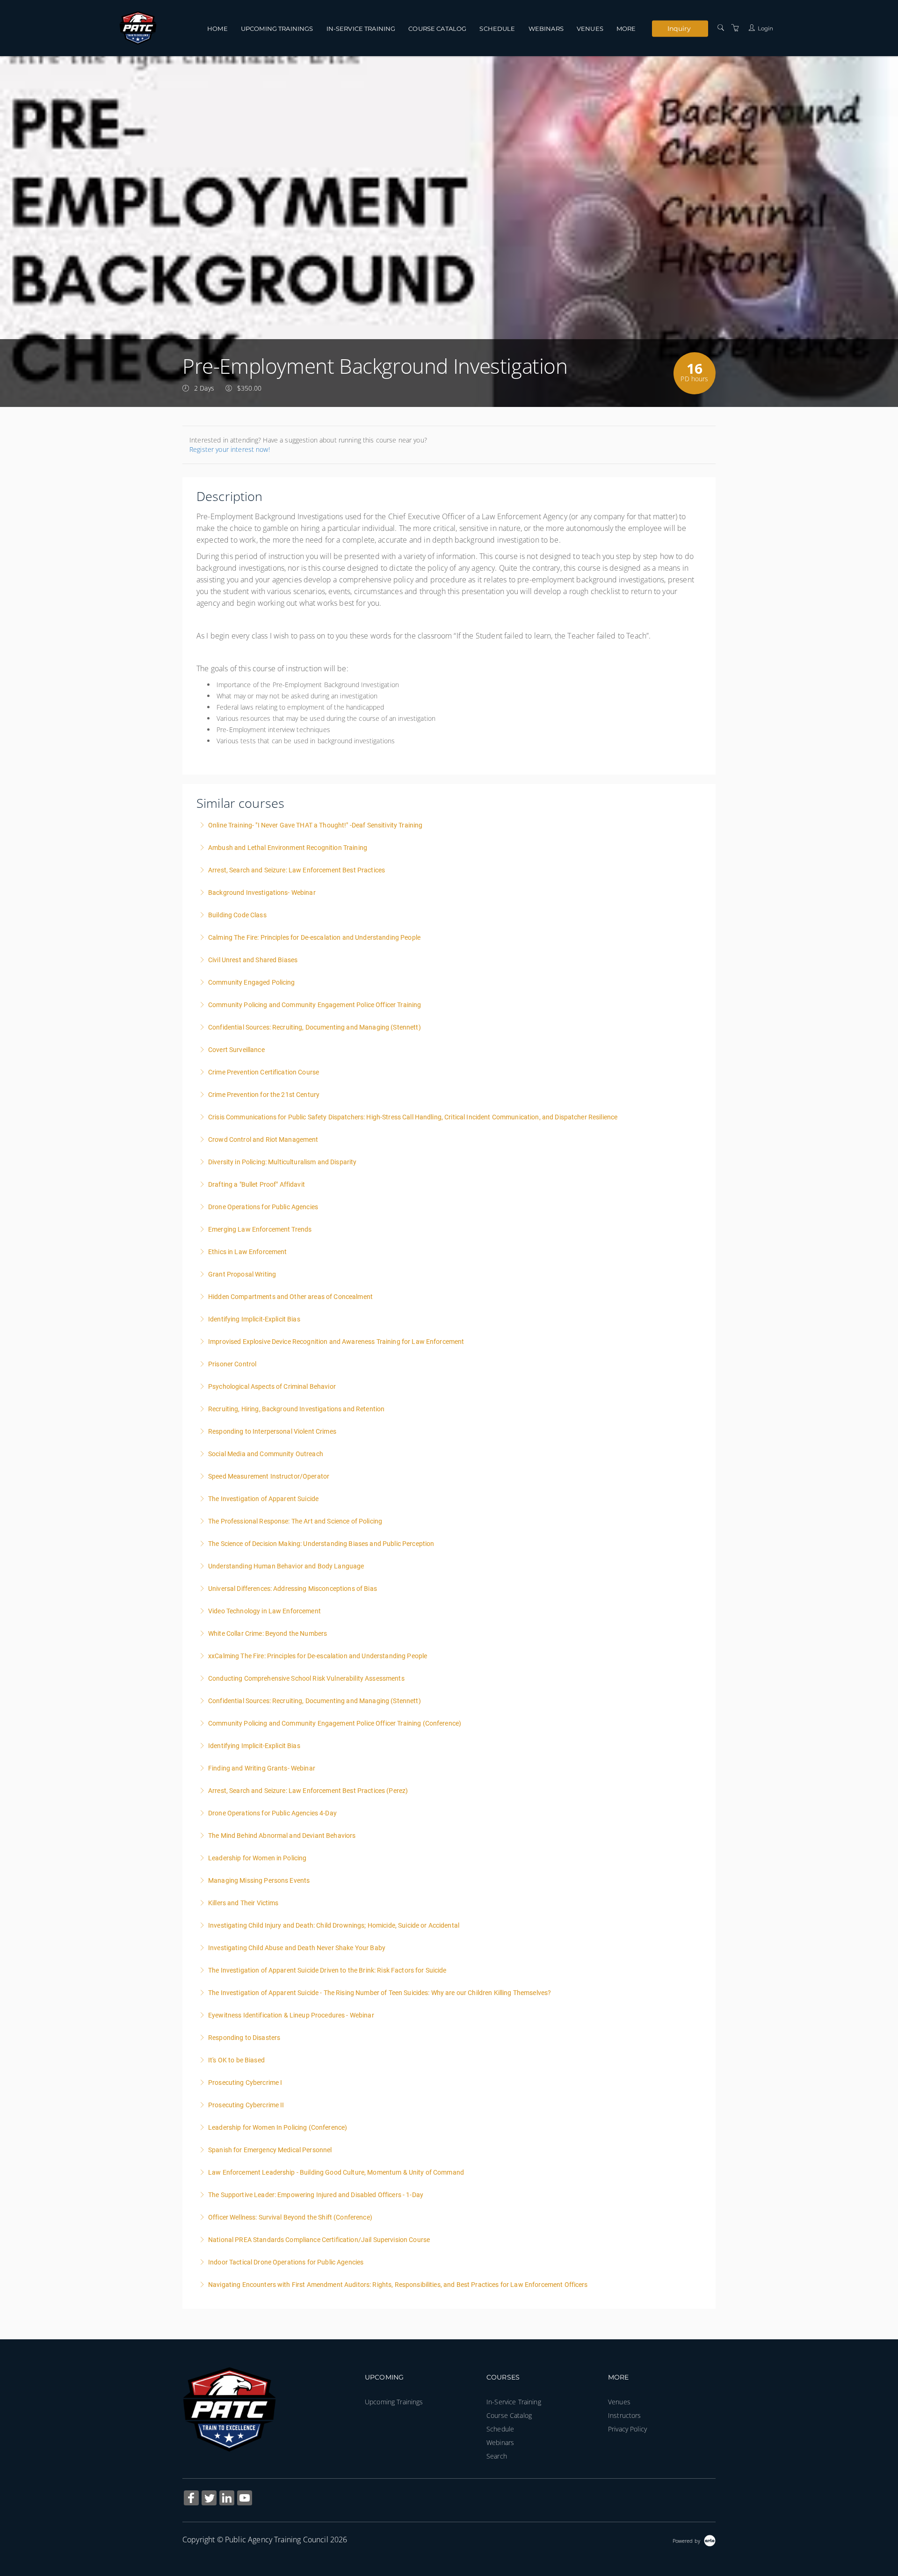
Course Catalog (437, 29)
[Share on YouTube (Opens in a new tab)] (245, 2499)
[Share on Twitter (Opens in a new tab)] (209, 2499)
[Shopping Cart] (735, 28)
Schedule (497, 29)
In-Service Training (361, 29)
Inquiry (679, 28)
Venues (590, 29)
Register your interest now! (230, 449)
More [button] (626, 29)
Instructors (625, 2415)
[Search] (721, 28)
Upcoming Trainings (277, 29)
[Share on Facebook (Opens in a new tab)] (191, 2499)
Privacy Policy (627, 2429)
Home (217, 29)
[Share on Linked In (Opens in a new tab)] (227, 2499)
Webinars (546, 29)
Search (497, 2456)
